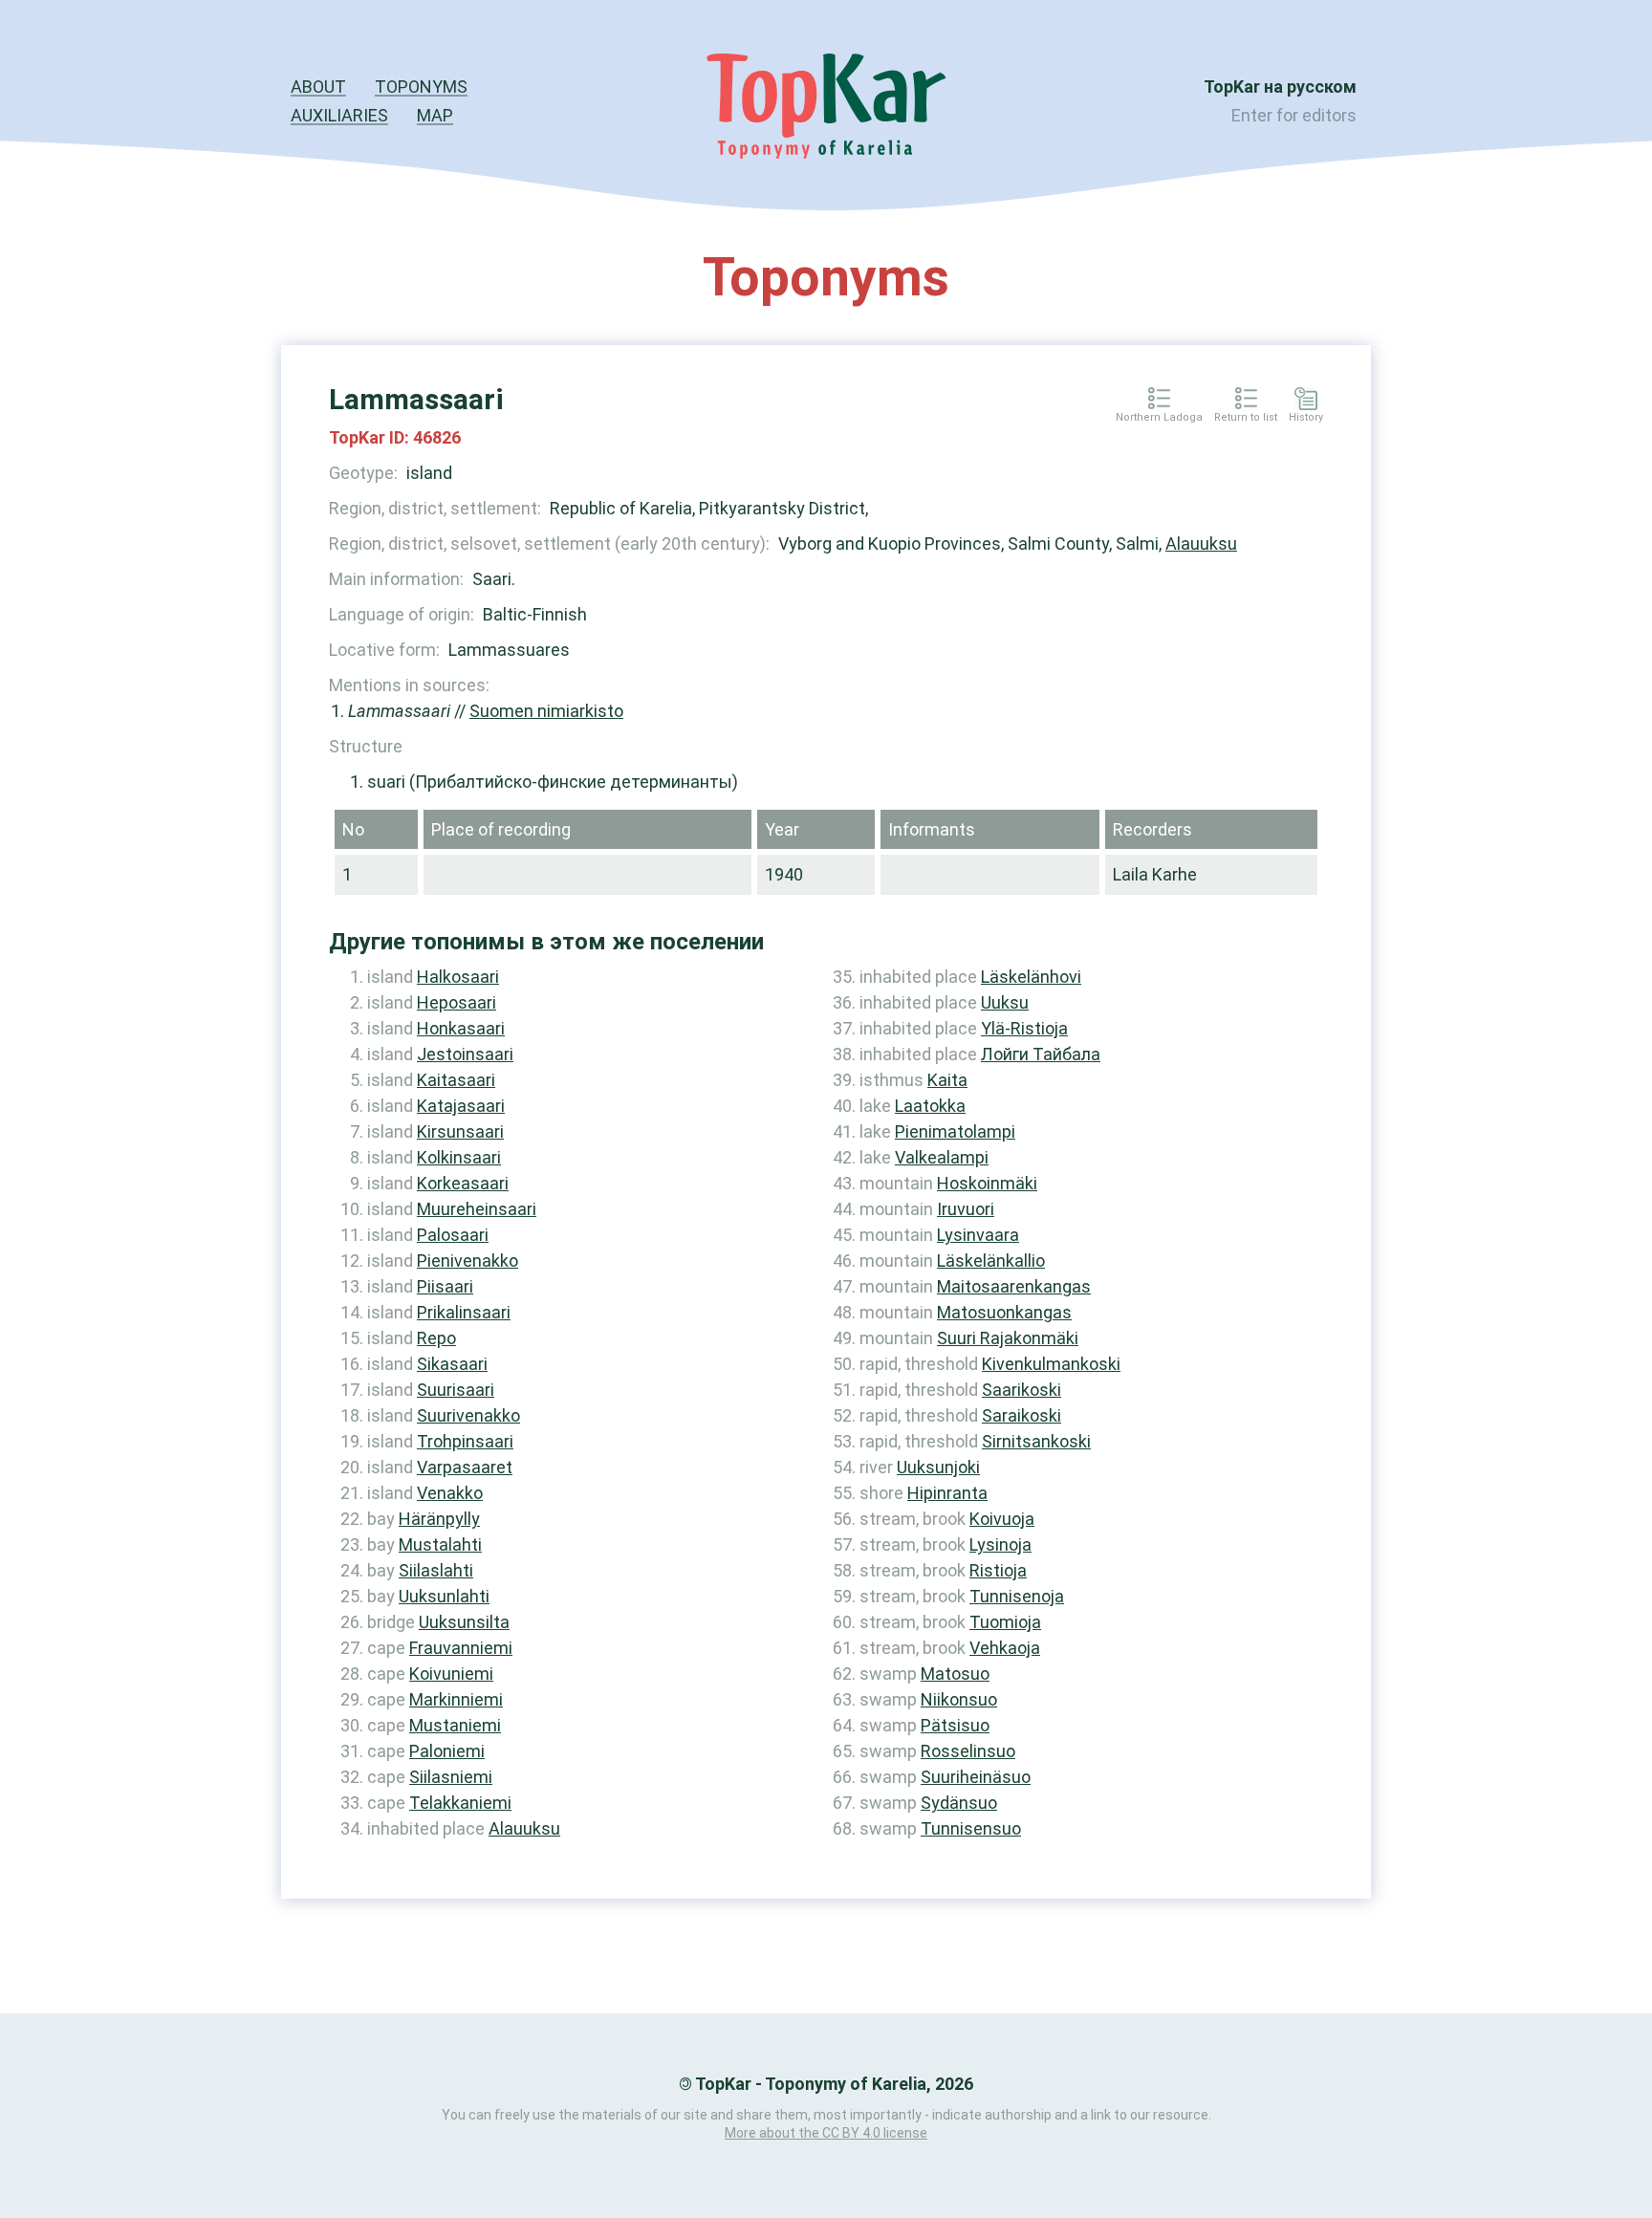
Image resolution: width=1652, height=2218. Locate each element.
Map (435, 115)
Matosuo (955, 1674)
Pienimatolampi (955, 1131)
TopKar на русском (1280, 87)
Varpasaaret (465, 1467)
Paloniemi (447, 1751)
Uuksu (1005, 1002)
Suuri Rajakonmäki (1008, 1338)
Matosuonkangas (1004, 1312)
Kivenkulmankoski (1051, 1364)
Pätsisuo (955, 1725)
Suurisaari (456, 1390)
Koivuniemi (451, 1674)
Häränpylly (439, 1519)
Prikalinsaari (464, 1312)
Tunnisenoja (1017, 1596)
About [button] (318, 87)
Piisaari (445, 1286)
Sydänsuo (959, 1803)
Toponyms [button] (421, 87)
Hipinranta (947, 1493)
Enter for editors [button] (1294, 115)
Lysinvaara (978, 1235)
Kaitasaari (456, 1080)
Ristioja (998, 1570)
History (1306, 418)
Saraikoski (1022, 1415)
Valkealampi (942, 1157)
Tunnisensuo (971, 1828)
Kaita (947, 1080)
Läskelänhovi (1031, 977)
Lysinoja (1000, 1544)
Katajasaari (461, 1106)
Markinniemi (456, 1699)
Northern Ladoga (1159, 418)
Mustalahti (440, 1544)
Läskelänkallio (991, 1261)
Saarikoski (1022, 1390)
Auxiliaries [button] (339, 115)
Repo (436, 1338)
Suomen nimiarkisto (546, 711)
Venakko (450, 1493)
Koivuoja (1002, 1519)
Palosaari (453, 1235)
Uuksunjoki (938, 1467)
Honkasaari (461, 1028)
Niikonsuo (959, 1699)
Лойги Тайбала (1041, 1054)
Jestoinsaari (465, 1054)
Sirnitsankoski (1036, 1441)
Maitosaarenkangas (1014, 1286)
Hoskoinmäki (987, 1183)
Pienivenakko (467, 1261)
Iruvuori (966, 1209)
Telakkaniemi (460, 1803)
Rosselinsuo (968, 1751)
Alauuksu (1201, 544)
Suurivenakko (468, 1415)
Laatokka (930, 1106)
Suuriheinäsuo (976, 1777)
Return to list (1246, 418)
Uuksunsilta (464, 1622)
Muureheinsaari (477, 1209)
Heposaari (456, 1002)
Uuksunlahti (444, 1596)
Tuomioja (1005, 1622)
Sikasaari (452, 1364)
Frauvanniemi (461, 1648)
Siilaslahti (436, 1570)
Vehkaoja (1005, 1648)
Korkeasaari (463, 1183)
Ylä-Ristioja (1024, 1028)
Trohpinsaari (465, 1441)
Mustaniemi (455, 1725)
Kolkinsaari (459, 1157)
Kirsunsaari (460, 1131)
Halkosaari (458, 977)
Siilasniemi (451, 1777)
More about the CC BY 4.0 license (826, 2133)
